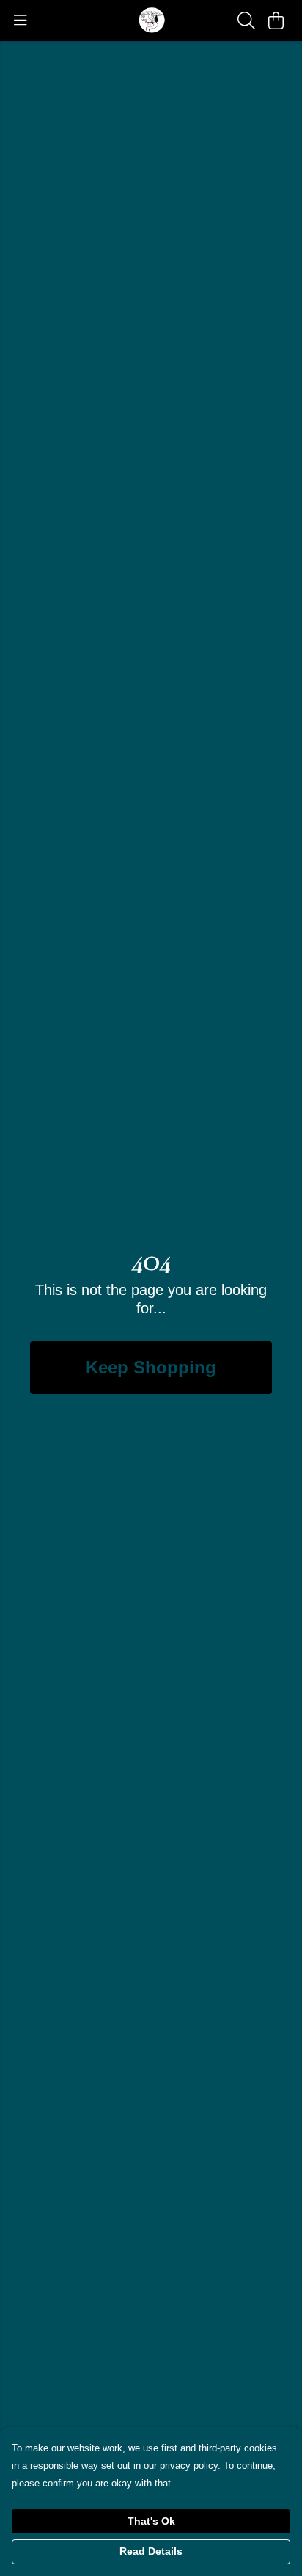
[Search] (246, 21)
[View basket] (276, 21)
